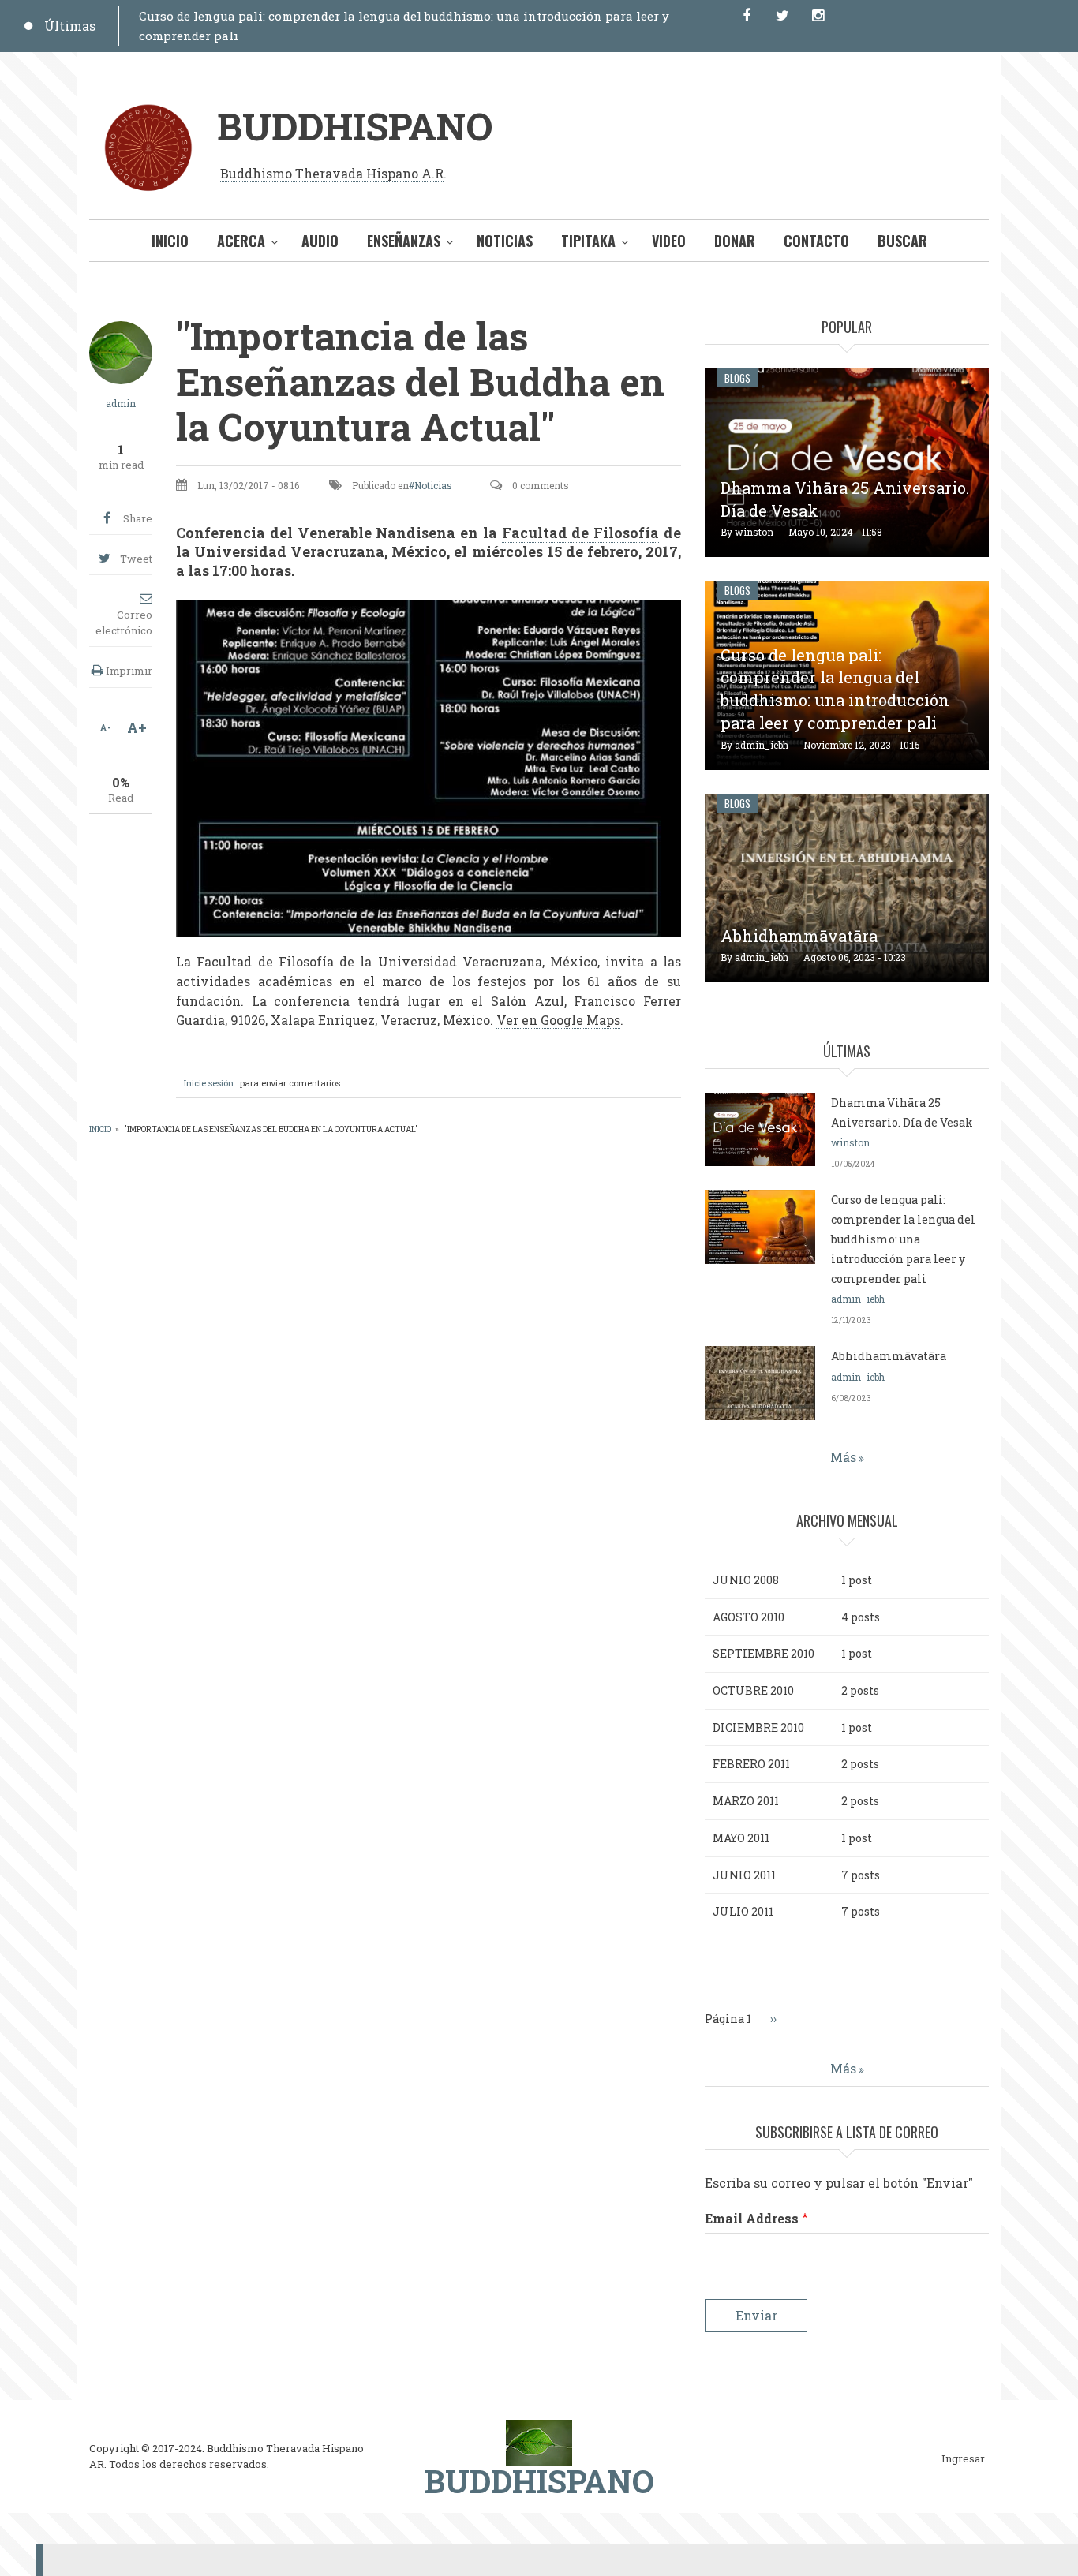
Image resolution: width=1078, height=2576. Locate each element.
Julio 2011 (743, 1911)
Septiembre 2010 (764, 1653)
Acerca (241, 241)
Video (669, 241)
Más (843, 1457)
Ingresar (963, 2459)
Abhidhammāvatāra (799, 936)
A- (105, 727)
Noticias (505, 241)
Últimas (70, 26)
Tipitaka (588, 241)
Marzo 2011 (746, 1801)
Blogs (737, 378)
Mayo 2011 (741, 1838)
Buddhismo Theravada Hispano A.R (332, 173)
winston (754, 532)
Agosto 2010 (749, 1617)
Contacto (816, 241)
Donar (735, 241)
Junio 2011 (744, 1875)
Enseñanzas (404, 241)
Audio (320, 241)
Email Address (752, 2218)
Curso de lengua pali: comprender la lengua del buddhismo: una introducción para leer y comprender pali (903, 1239)
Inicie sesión (209, 1083)
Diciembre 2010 (758, 1727)
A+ (137, 727)
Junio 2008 (746, 1580)
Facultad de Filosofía (581, 533)
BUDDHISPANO (355, 126)
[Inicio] (539, 2441)
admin (121, 403)
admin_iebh (762, 745)
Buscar (902, 241)
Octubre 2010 (753, 1690)
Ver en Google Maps (558, 1020)
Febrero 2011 (751, 1764)
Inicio (170, 241)
